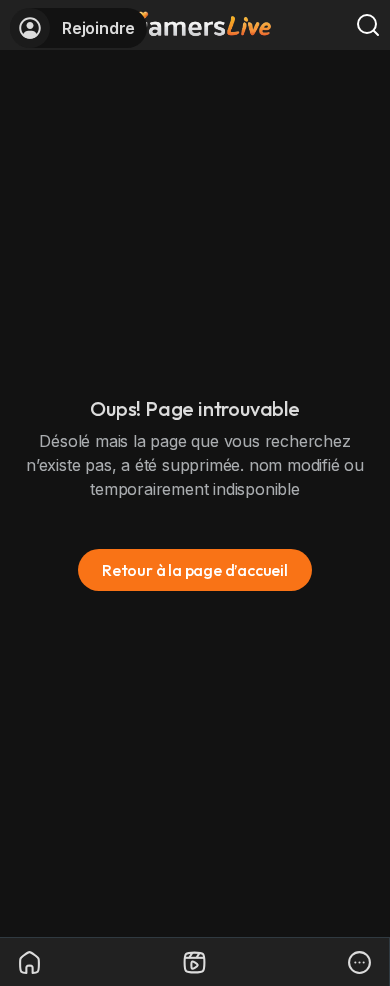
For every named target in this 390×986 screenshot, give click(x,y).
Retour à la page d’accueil (195, 570)
